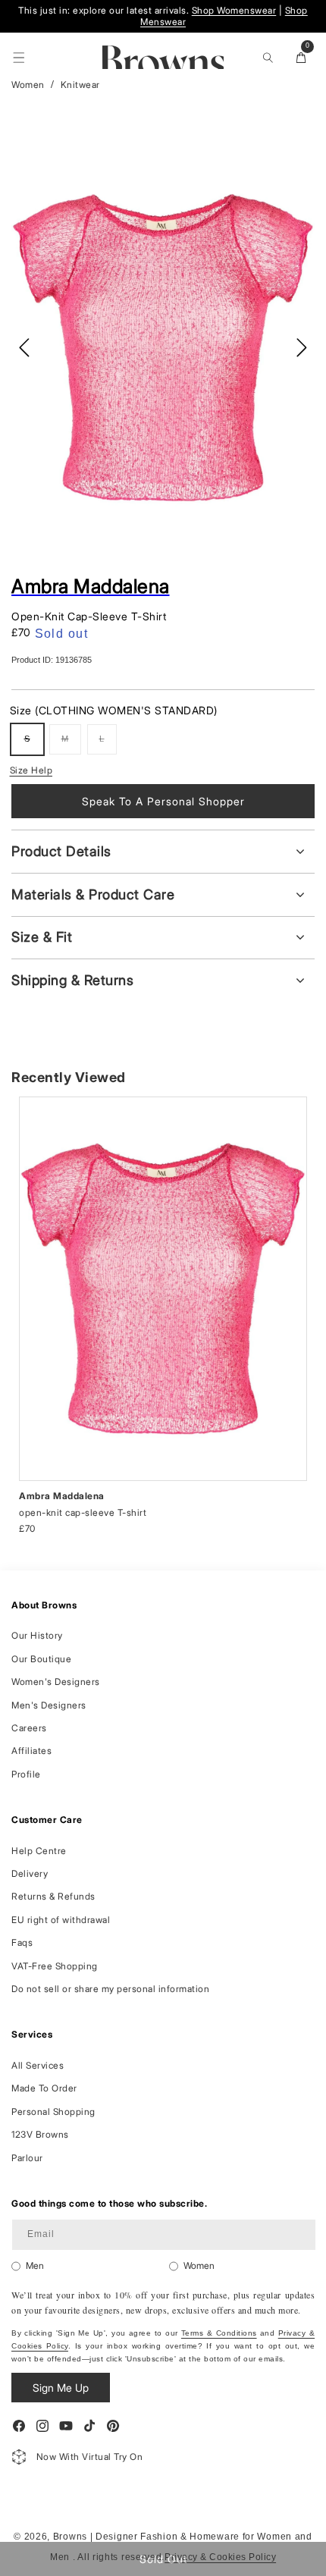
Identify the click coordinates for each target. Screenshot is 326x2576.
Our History (37, 1635)
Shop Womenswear (234, 10)
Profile (26, 1774)
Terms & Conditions (219, 2333)
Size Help (31, 770)
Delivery (30, 1873)
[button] (19, 58)
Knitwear (80, 85)
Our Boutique (41, 1659)
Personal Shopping (53, 2112)
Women (28, 85)
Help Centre (39, 1851)
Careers (29, 1728)
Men (35, 2265)
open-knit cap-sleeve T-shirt (83, 1512)
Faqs (22, 1942)
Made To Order (44, 2088)
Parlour (27, 2158)
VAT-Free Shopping (55, 1966)
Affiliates (31, 1751)
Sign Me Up (61, 2388)
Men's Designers (49, 1705)
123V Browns (40, 2134)
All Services (38, 2065)
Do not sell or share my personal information (110, 1989)
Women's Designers (56, 1682)
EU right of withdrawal (61, 1920)
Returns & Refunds (53, 1896)
